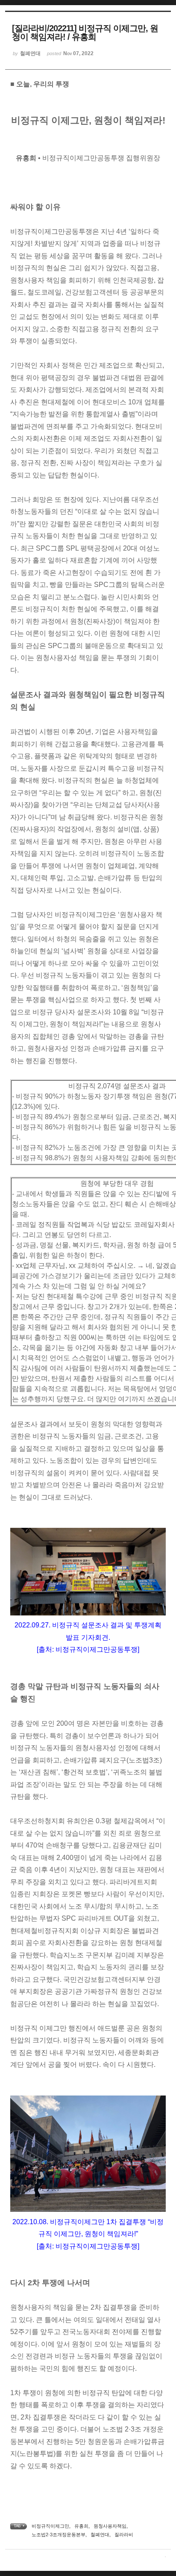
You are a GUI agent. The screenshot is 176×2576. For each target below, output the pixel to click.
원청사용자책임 (110, 2526)
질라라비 (124, 2535)
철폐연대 (100, 2535)
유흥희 (81, 2526)
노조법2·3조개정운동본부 (59, 2535)
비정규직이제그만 (50, 2526)
